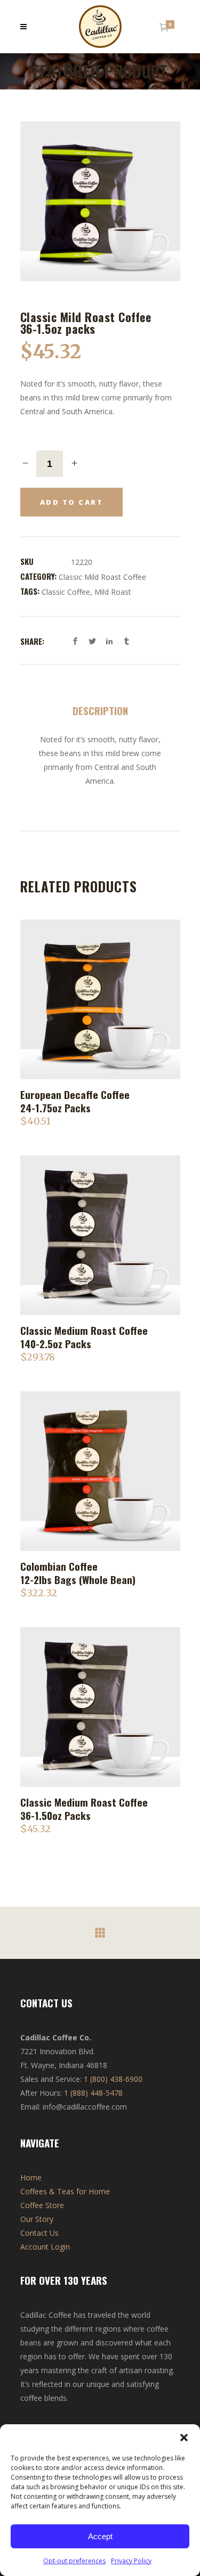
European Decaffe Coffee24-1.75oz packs (75, 1101)
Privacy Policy (131, 2561)
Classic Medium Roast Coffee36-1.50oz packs (84, 1808)
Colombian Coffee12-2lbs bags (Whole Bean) (78, 1573)
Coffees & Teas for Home (65, 2191)
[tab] (100, 707)
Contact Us (39, 2233)
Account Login (45, 2247)
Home (31, 2177)
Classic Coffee (66, 592)
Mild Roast (113, 592)
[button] (184, 2438)
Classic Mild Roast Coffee (102, 577)
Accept (100, 2536)
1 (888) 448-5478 (93, 2093)
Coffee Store (42, 2205)
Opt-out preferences (74, 2561)
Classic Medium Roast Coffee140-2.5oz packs (84, 1337)
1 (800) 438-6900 (113, 2079)
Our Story (37, 2219)
